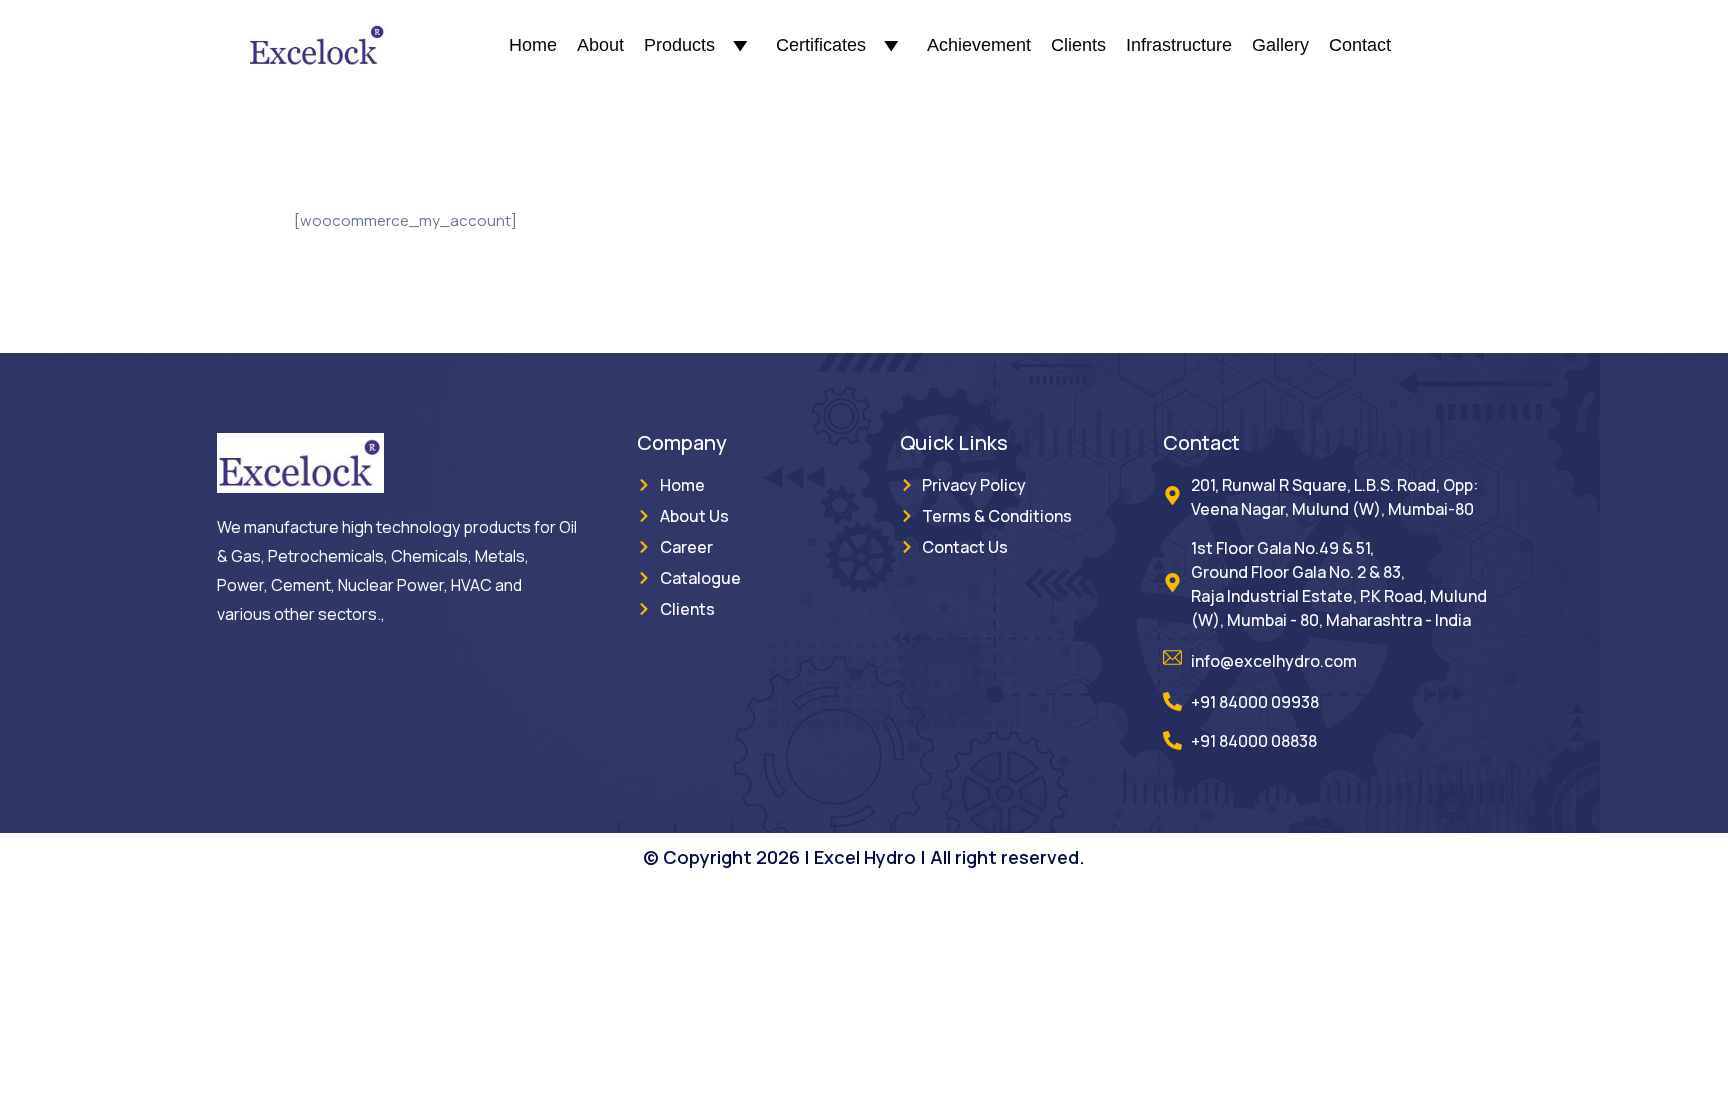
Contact (1360, 45)
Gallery (1280, 45)
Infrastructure (1179, 45)
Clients (1078, 45)
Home (533, 45)
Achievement (979, 45)
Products (679, 45)
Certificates (821, 45)
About (600, 45)
